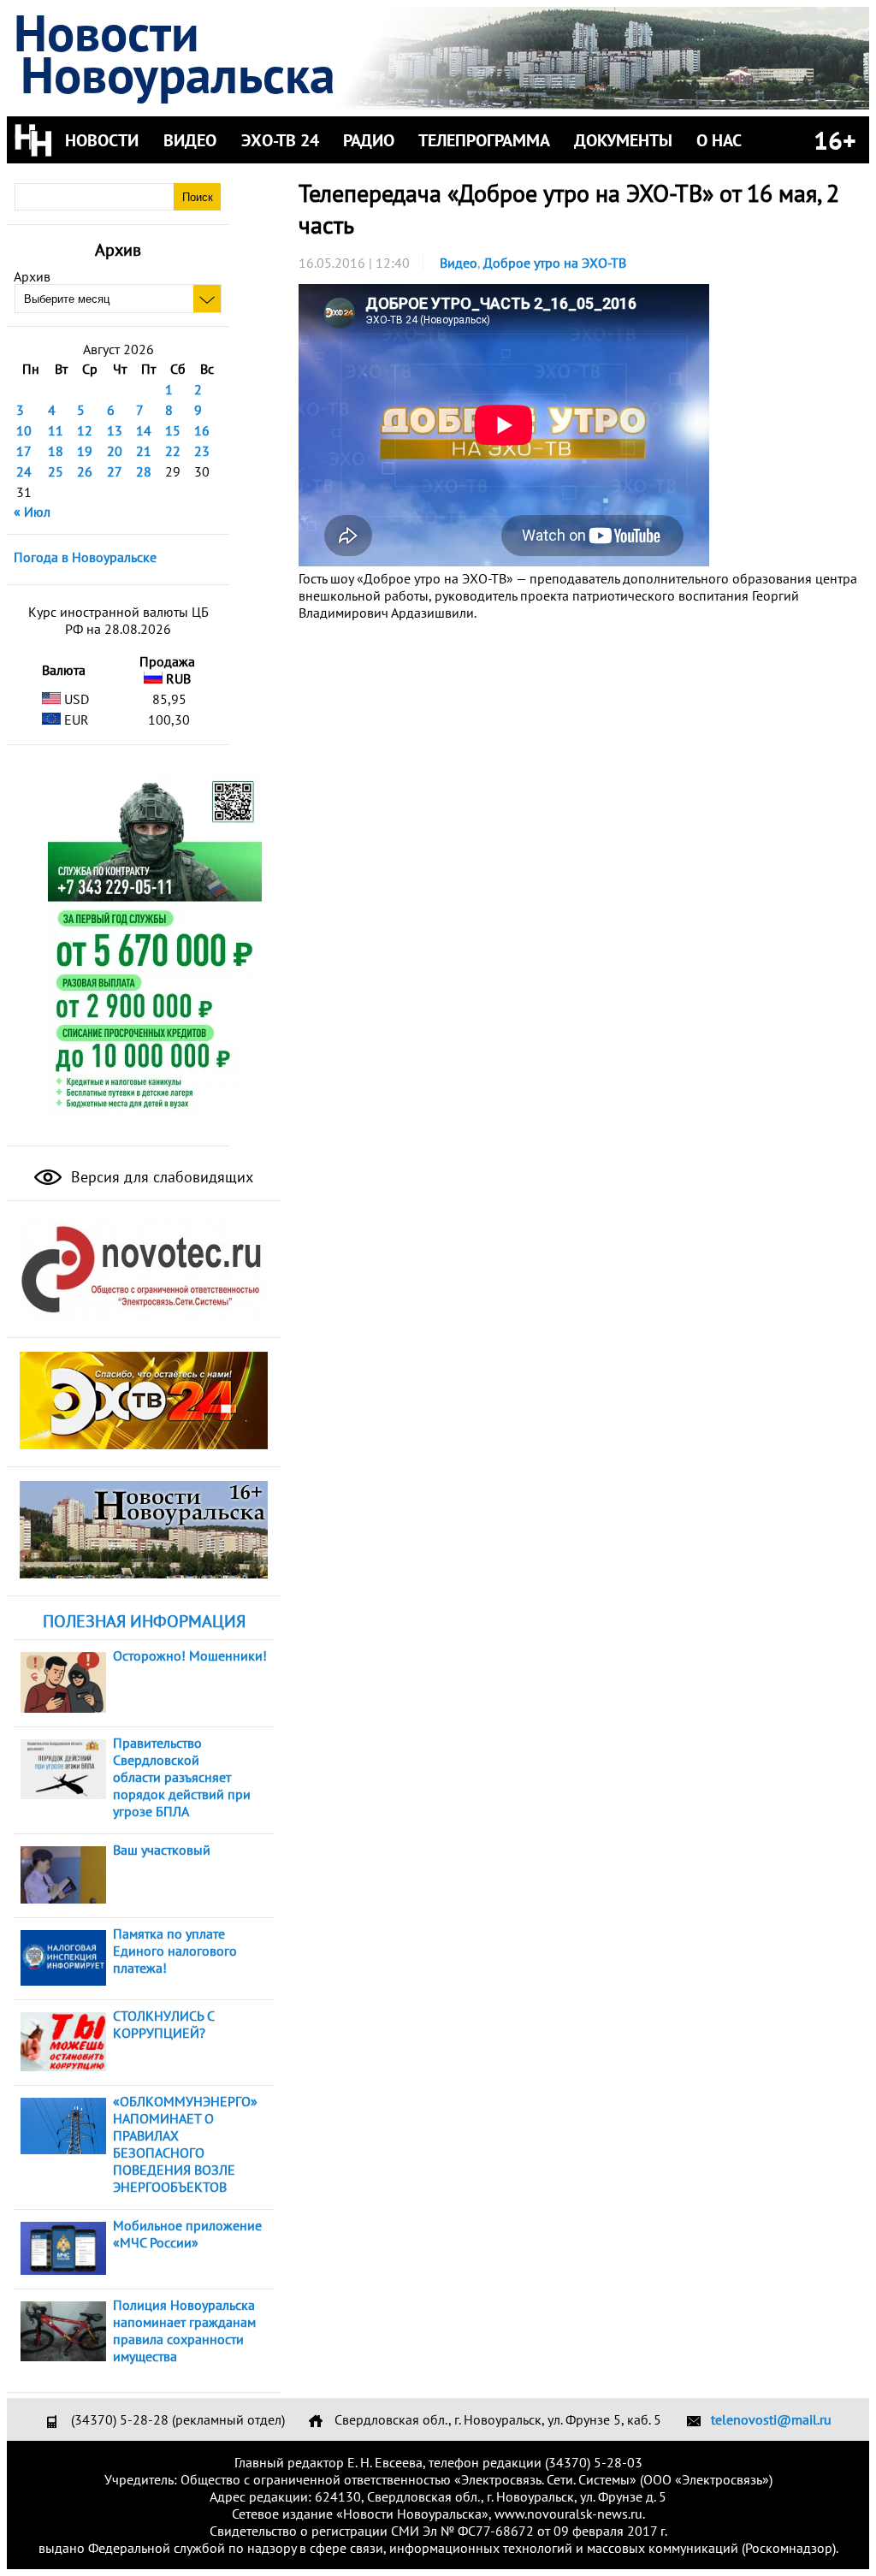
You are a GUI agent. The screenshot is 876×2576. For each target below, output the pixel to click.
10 (24, 430)
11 (56, 430)
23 (202, 451)
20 (115, 451)
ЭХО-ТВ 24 (280, 140)
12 (85, 430)
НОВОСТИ (102, 140)
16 (202, 430)
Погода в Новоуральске (85, 557)
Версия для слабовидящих (160, 1177)
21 (144, 451)
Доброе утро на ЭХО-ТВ (555, 263)
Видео (459, 263)
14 (144, 430)
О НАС (719, 140)
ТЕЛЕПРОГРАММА (484, 140)
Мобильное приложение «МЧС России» (187, 2234)
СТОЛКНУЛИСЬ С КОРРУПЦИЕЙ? (163, 2024)
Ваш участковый (162, 1850)
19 (85, 451)
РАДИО (369, 140)
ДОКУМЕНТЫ (623, 140)
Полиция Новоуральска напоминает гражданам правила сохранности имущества (184, 2330)
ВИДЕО (190, 140)
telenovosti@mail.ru (771, 2419)
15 (173, 430)
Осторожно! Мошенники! (190, 1655)
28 (144, 471)
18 (56, 451)
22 (173, 451)
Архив (32, 276)
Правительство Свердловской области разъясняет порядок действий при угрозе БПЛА (182, 1777)
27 (115, 471)
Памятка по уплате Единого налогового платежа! (175, 1951)
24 (24, 471)
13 (115, 430)
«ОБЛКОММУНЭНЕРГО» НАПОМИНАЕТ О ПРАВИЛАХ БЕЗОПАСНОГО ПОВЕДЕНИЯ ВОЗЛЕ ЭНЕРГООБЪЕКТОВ (185, 2144)
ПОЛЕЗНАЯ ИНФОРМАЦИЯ (144, 1621)
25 (56, 471)
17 (24, 451)
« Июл (32, 512)
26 (85, 471)
